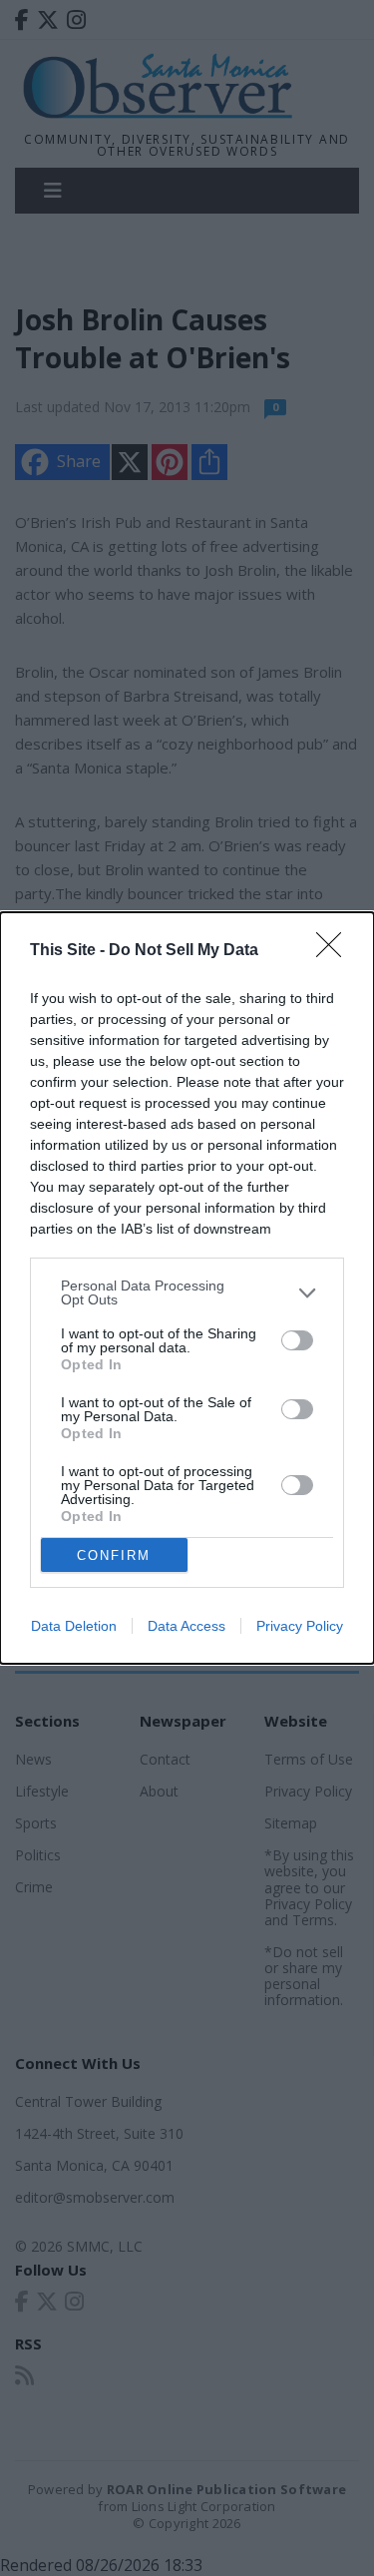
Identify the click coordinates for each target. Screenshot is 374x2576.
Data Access (187, 1626)
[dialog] (187, 1288)
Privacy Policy (300, 1626)
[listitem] (187, 1292)
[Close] (335, 951)
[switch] (297, 1340)
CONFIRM (114, 1555)
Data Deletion (74, 1626)
